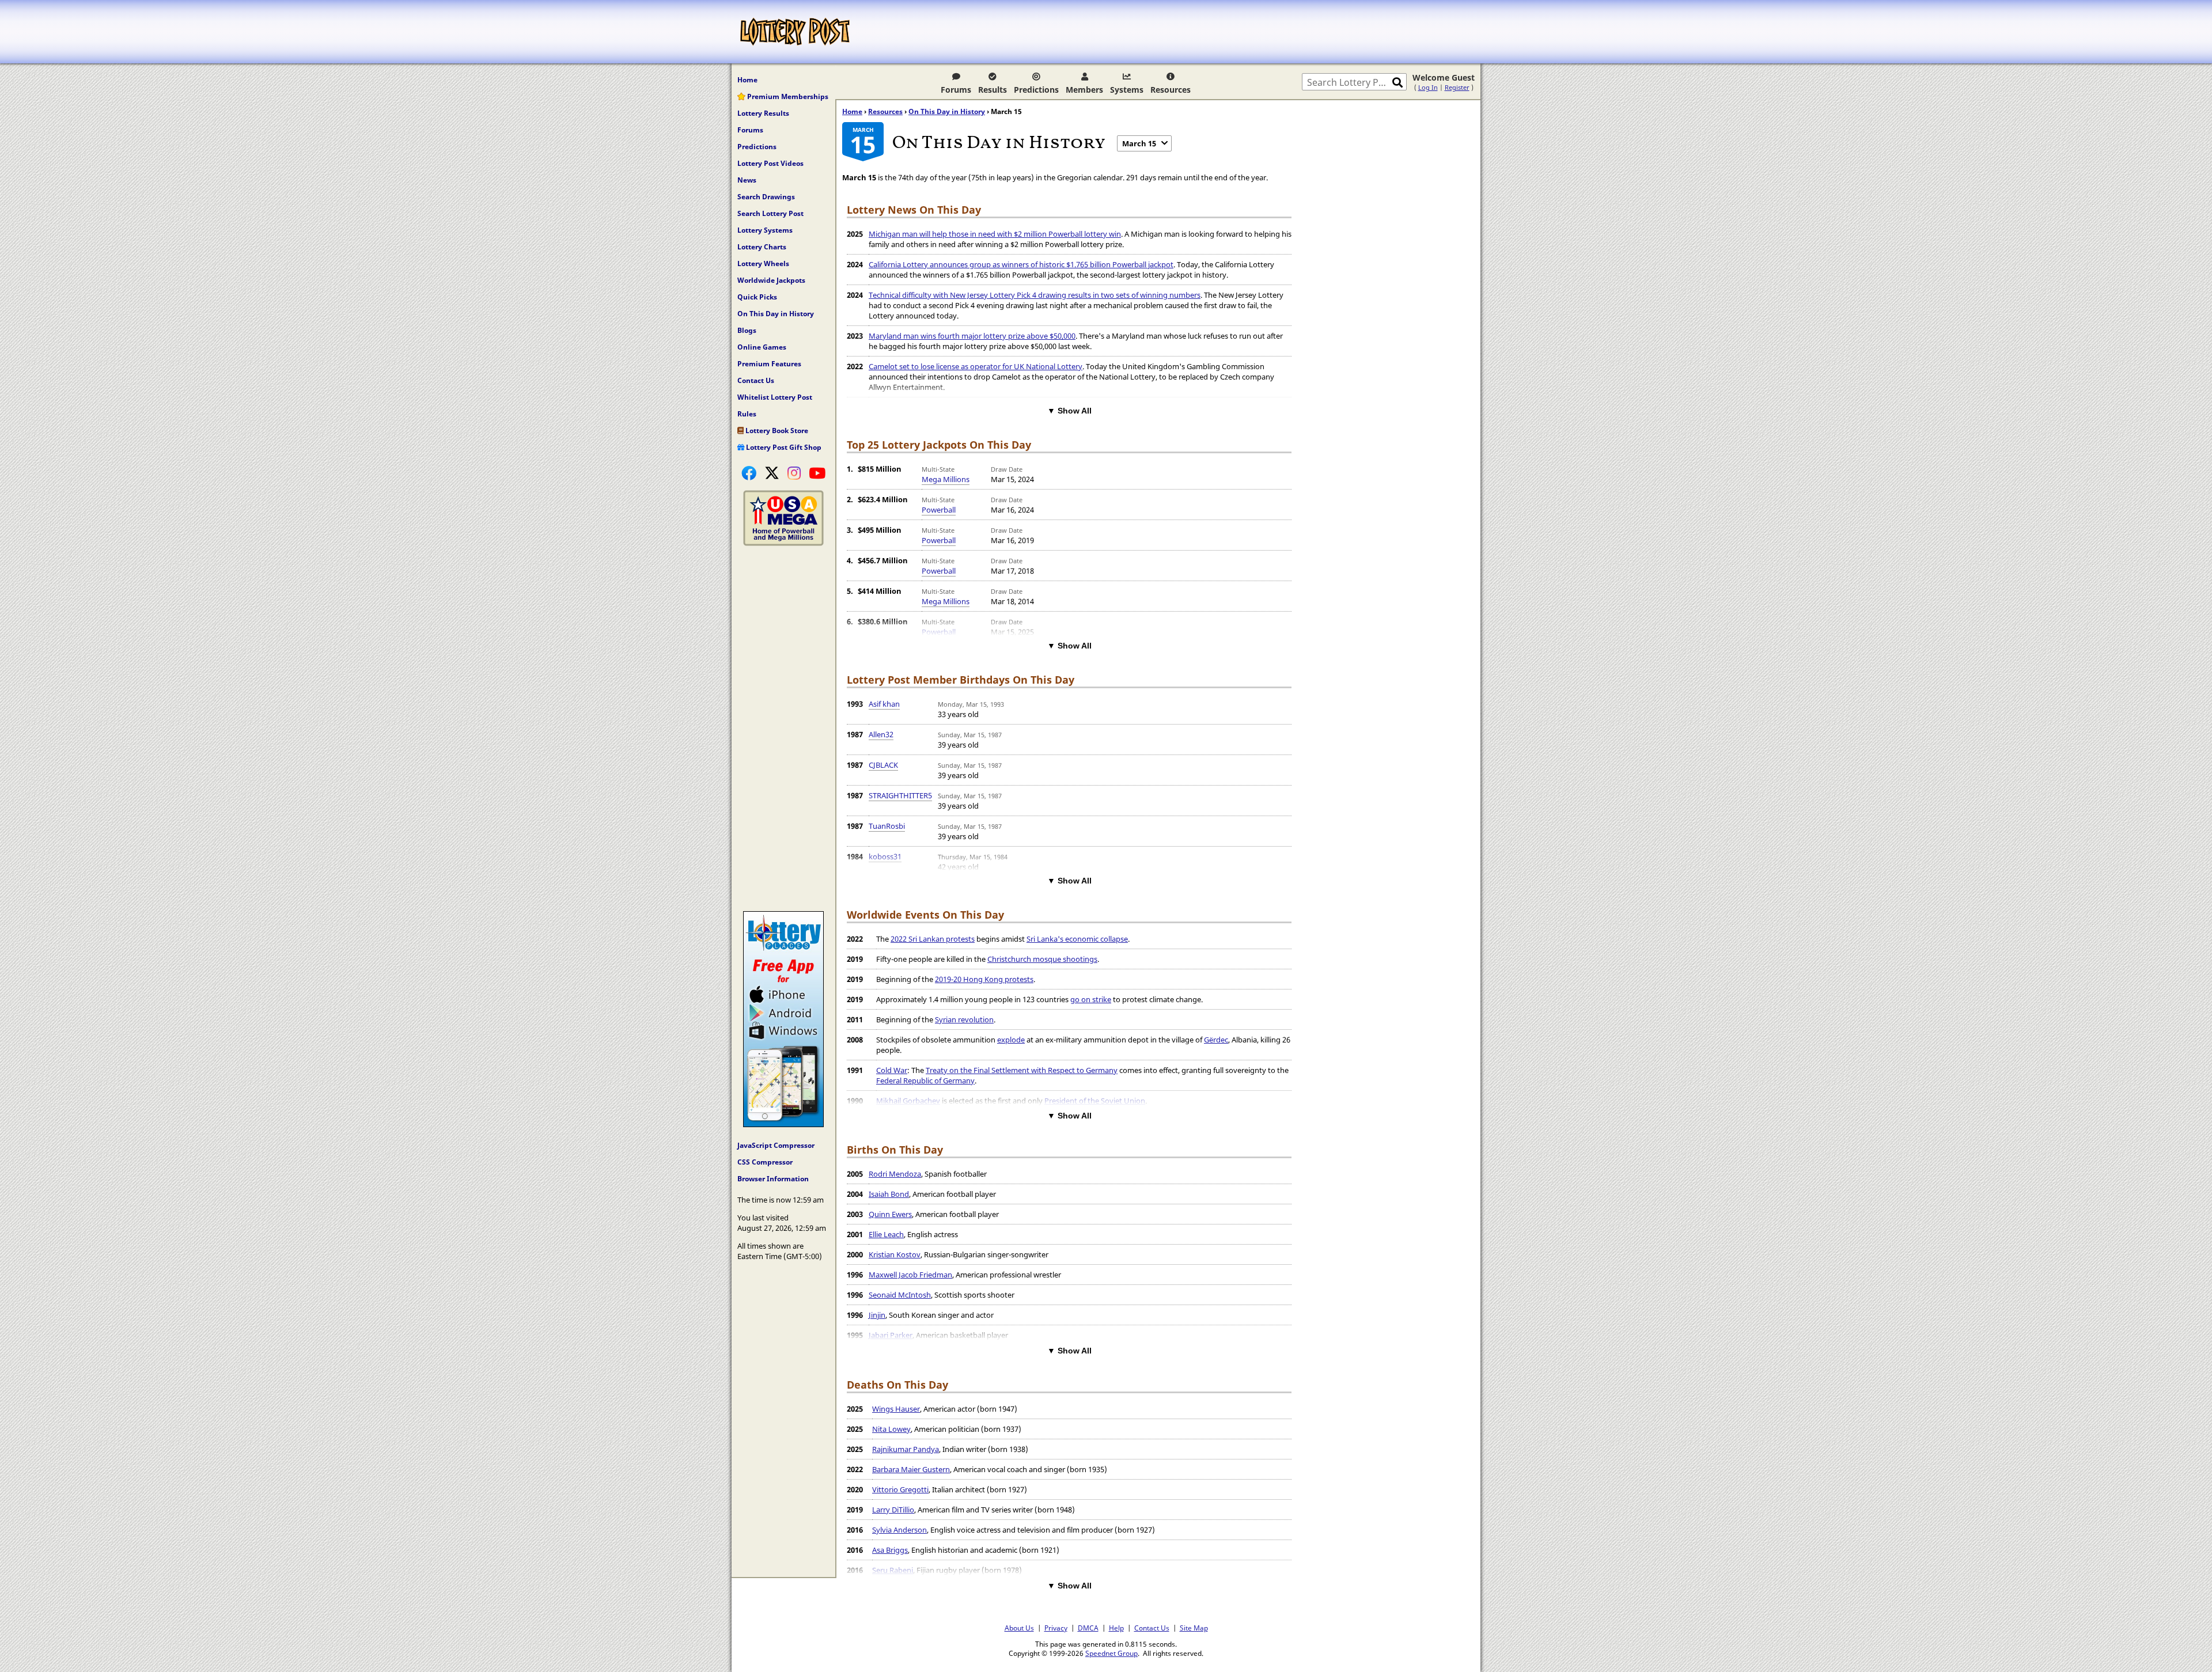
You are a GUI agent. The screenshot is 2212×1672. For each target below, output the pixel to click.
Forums (956, 90)
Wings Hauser (896, 1409)
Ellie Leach (886, 1234)
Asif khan (884, 704)
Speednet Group (1111, 1653)
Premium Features (769, 364)
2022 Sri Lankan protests (933, 939)
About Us (1019, 1628)
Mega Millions (946, 479)
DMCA (1088, 1628)
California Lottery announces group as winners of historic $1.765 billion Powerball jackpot (1021, 264)
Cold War (892, 1070)
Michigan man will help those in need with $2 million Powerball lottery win (995, 234)
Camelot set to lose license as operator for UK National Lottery (976, 366)
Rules (747, 414)
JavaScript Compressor (776, 1145)
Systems (1127, 90)
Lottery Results (763, 113)
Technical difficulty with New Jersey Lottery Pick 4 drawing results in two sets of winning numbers (1035, 295)
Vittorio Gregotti (900, 1489)
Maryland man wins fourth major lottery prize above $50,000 (972, 336)
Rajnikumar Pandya (906, 1449)
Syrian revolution (964, 1019)
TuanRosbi (887, 826)
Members (1084, 90)
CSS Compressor (765, 1162)
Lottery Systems (765, 230)
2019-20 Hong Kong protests (984, 979)
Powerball (939, 510)
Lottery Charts (762, 247)
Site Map (1194, 1628)
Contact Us (756, 380)
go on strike (1091, 999)
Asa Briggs (890, 1550)
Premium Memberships (787, 96)
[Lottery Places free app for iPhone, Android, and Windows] (783, 1124)
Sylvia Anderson (899, 1530)
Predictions (1036, 90)
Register (1457, 87)
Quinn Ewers (890, 1214)
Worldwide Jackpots (771, 280)
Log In (1428, 87)
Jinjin (877, 1315)
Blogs (747, 330)
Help (1116, 1628)
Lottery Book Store (776, 431)
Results (993, 90)
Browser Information (773, 1179)
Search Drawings (766, 197)
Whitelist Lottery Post (775, 397)
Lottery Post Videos (770, 163)
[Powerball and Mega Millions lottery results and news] (783, 543)
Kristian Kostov (895, 1254)
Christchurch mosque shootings (1042, 959)
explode (1011, 1040)
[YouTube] (817, 473)
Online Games (762, 347)
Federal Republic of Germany (925, 1080)
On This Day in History (776, 314)
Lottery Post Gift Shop (783, 447)
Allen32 (881, 734)
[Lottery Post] (795, 32)
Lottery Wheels (763, 263)
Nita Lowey (891, 1429)
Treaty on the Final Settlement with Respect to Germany (1022, 1070)
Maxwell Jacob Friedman (910, 1275)
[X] (772, 473)
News (747, 180)
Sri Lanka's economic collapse (1077, 939)
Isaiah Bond (889, 1194)
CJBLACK (883, 765)
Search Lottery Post (770, 213)
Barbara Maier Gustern (911, 1469)
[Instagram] (794, 473)
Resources (1171, 90)
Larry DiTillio (893, 1510)
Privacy (1056, 1628)
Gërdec (1216, 1040)
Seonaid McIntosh (900, 1295)
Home (747, 80)
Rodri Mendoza (895, 1174)
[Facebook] (749, 473)
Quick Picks (757, 297)
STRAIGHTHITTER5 (900, 795)
